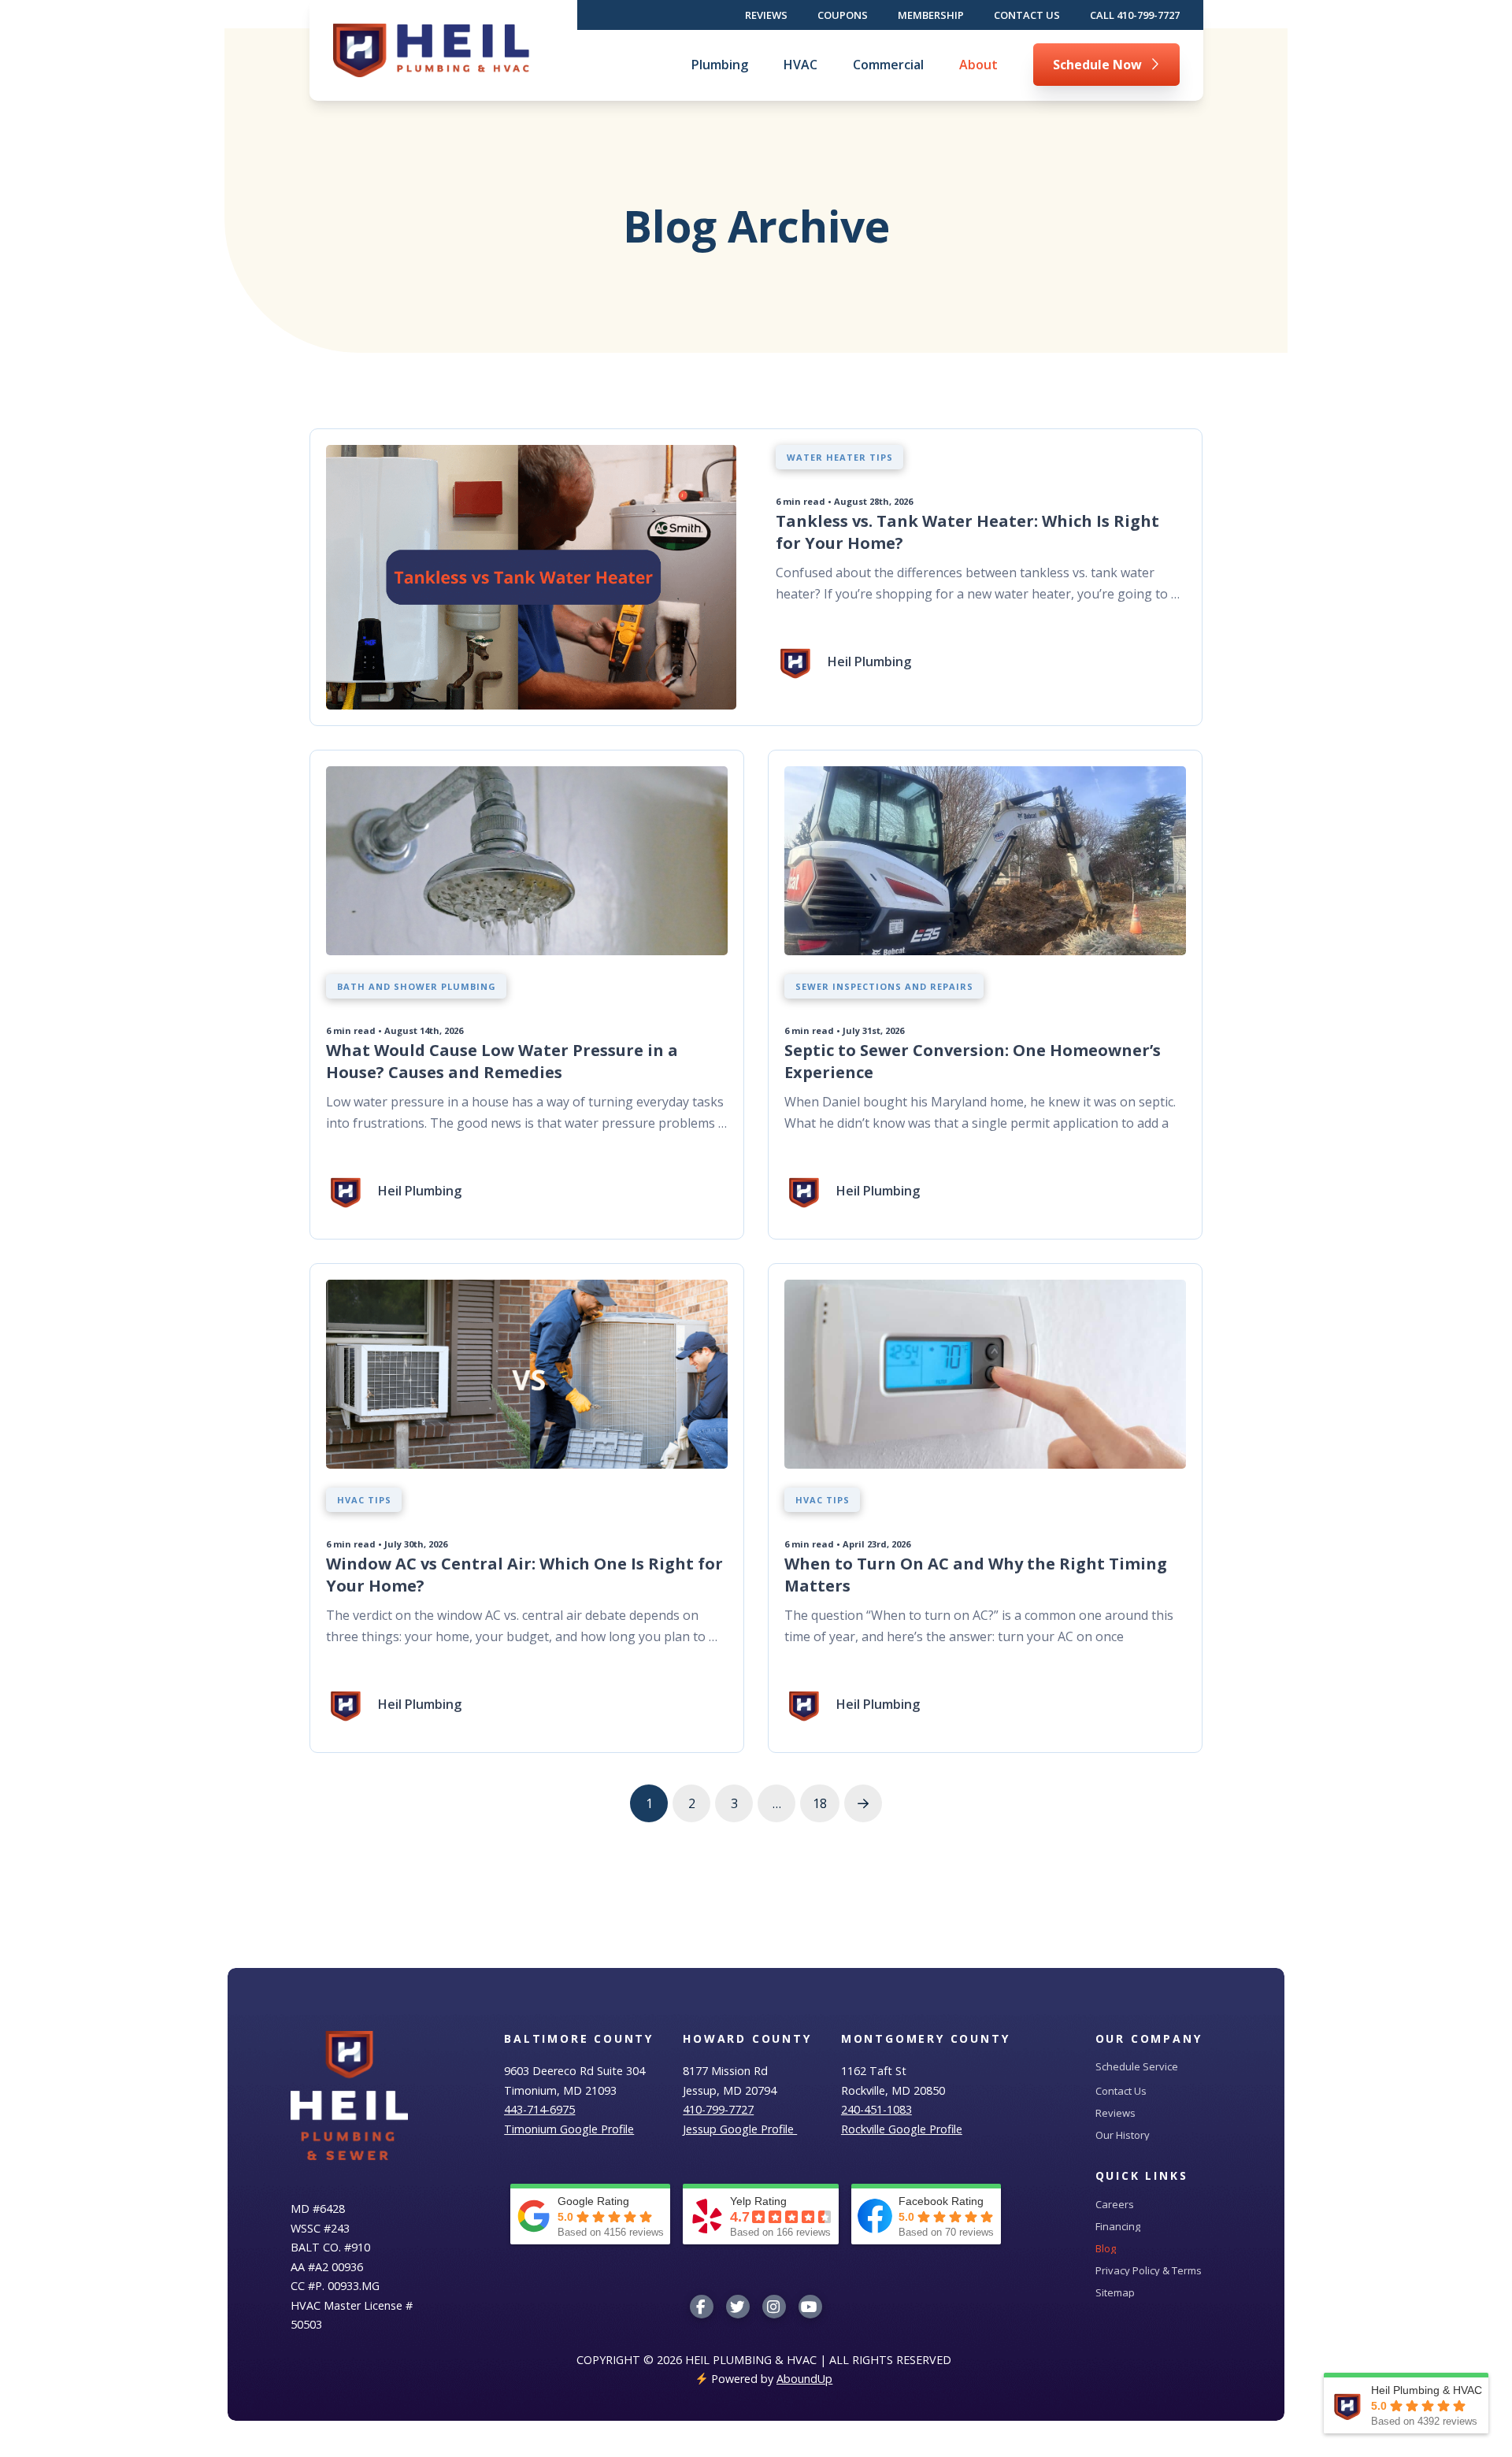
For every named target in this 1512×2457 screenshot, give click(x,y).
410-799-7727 (718, 2109)
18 (820, 1803)
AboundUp (804, 2379)
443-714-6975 (539, 2109)
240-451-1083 (876, 2109)
